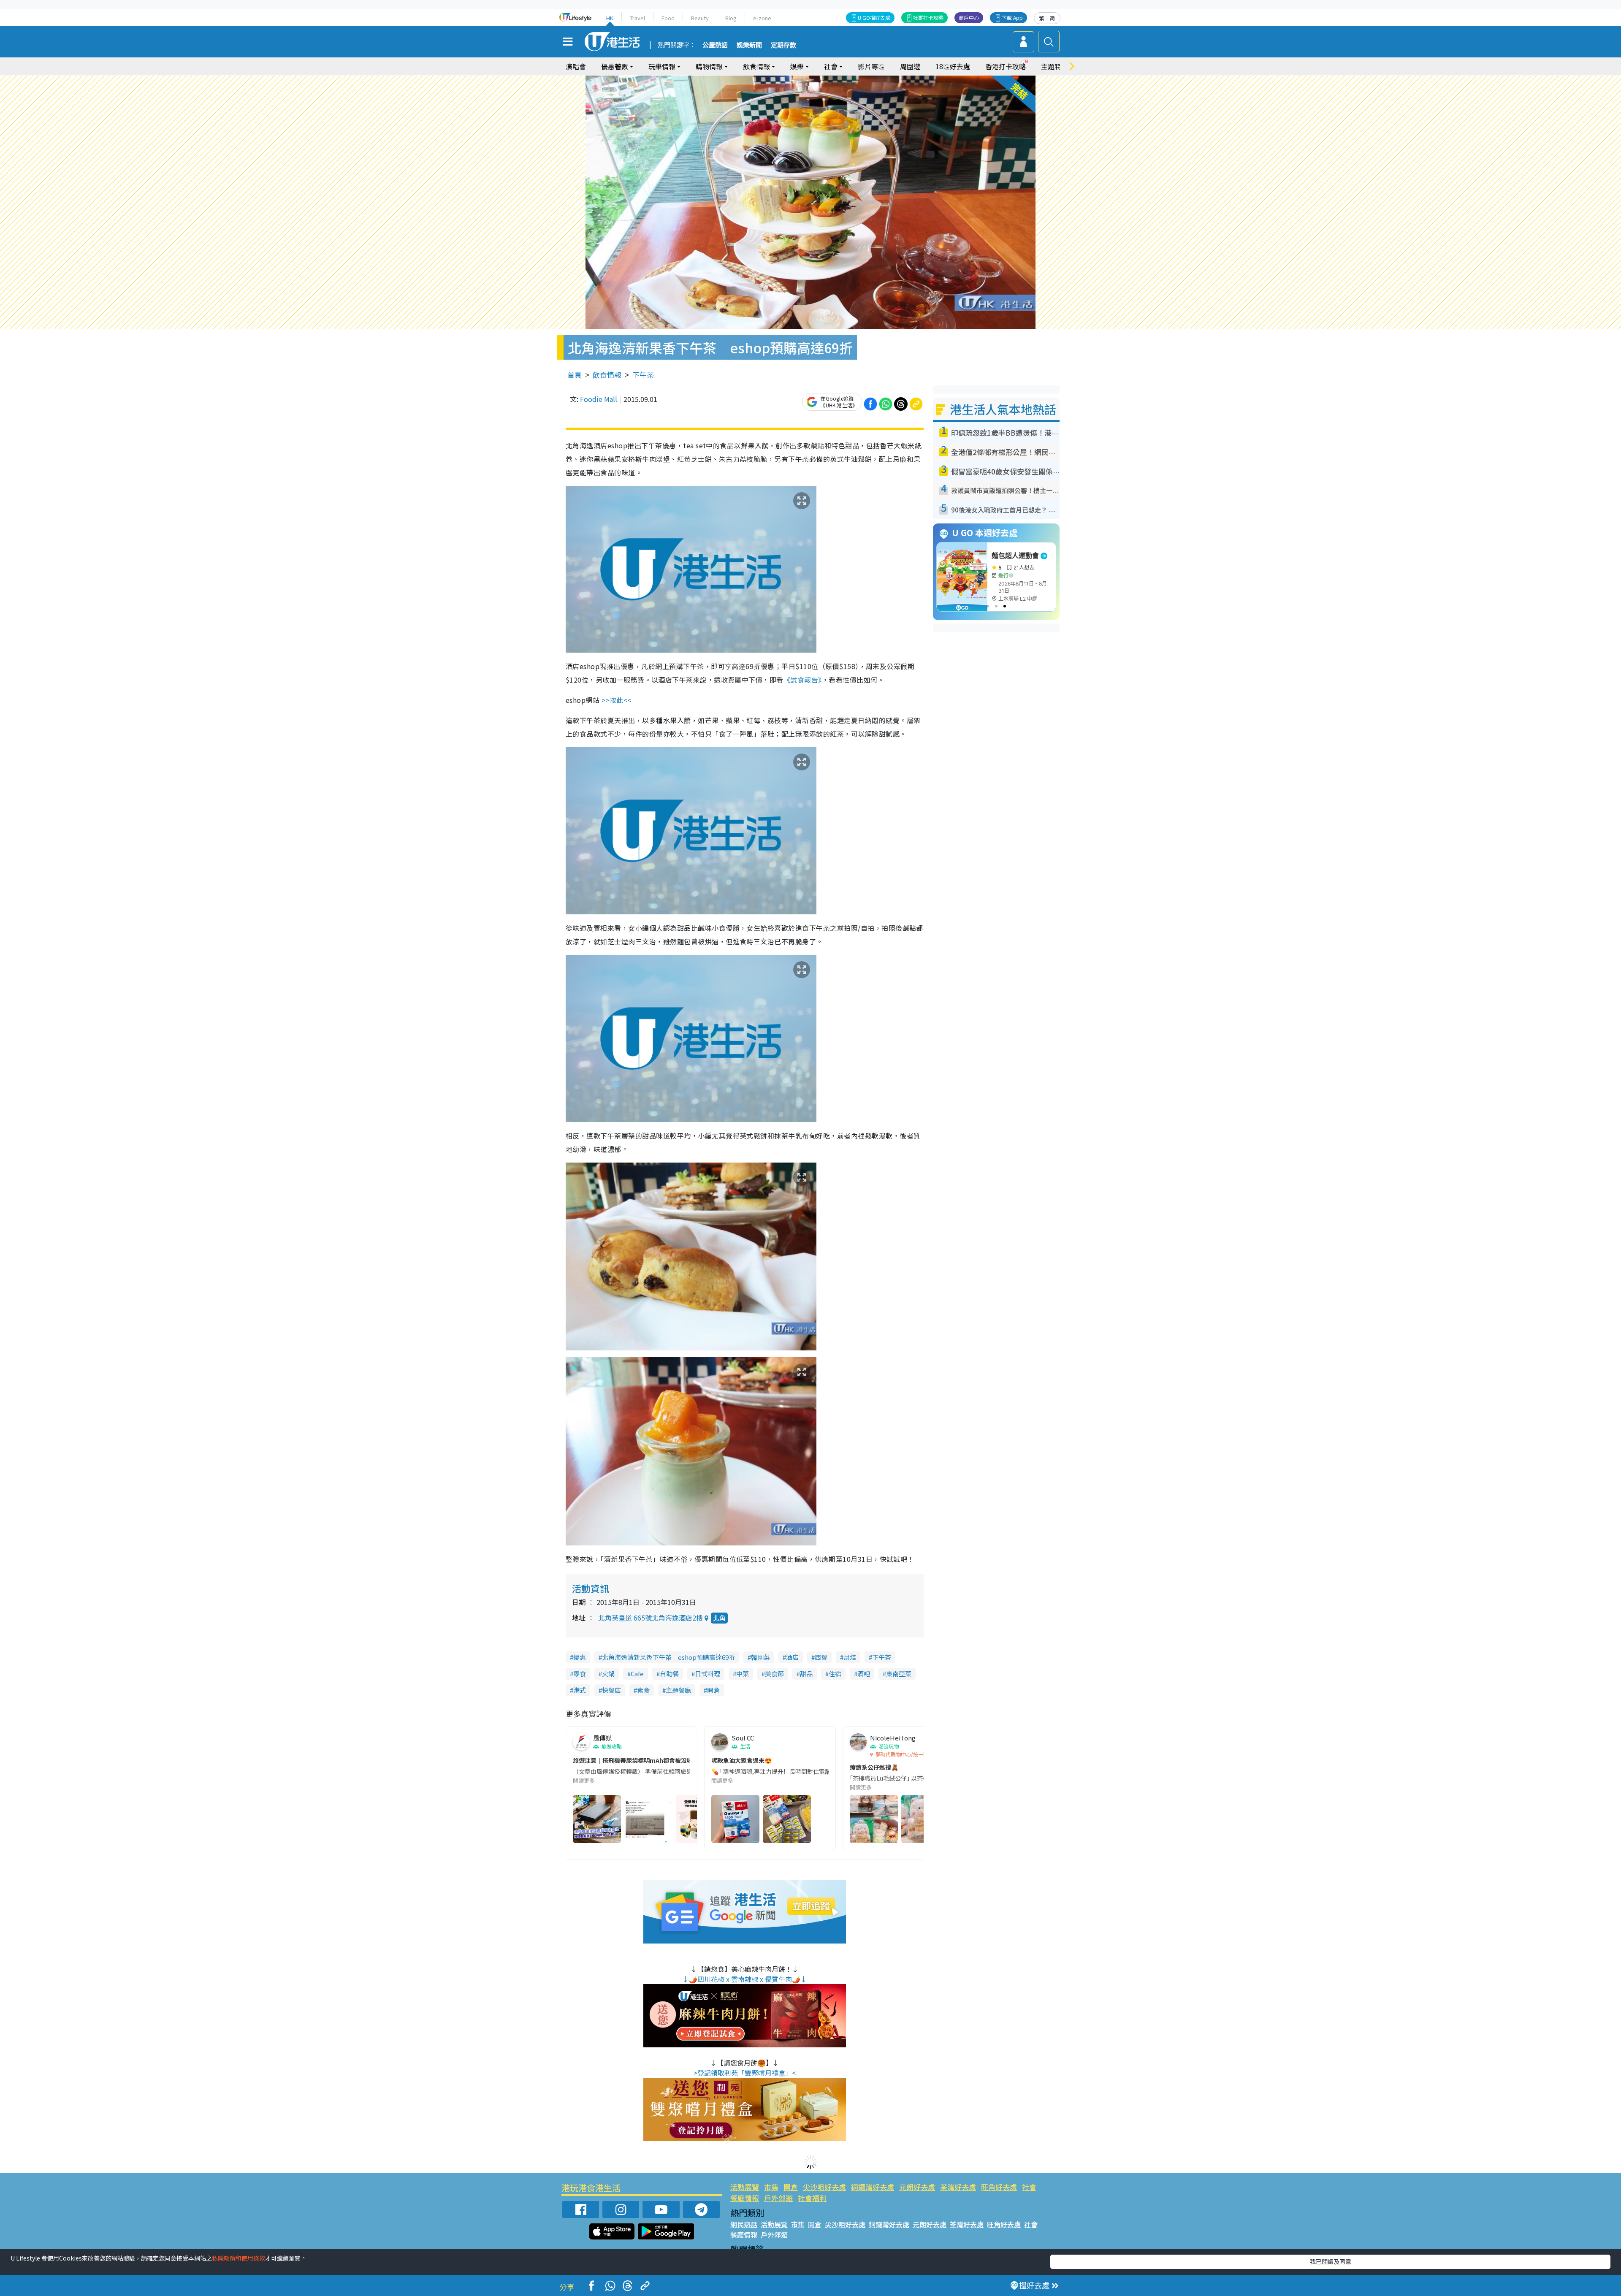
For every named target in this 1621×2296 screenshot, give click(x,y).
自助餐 (669, 1674)
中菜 (743, 1674)
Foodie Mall (599, 399)
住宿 (835, 1674)
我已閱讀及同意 (1331, 2261)
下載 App (1012, 18)
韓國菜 (760, 1657)
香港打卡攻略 (1006, 66)
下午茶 (643, 375)
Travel (637, 18)
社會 (1029, 2187)
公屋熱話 (715, 45)
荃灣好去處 (958, 2187)
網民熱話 (744, 2224)
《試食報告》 (803, 680)
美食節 (774, 1674)
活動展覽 (745, 2187)
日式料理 (707, 1674)
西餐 (821, 1657)
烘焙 (850, 1657)
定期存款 (783, 45)
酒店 (792, 1657)
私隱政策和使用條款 (239, 2258)
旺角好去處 (999, 2187)
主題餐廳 (678, 1690)
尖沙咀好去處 (824, 2187)
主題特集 (1054, 66)
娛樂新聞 (749, 45)
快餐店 (611, 1690)
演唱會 (576, 66)
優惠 (580, 1657)
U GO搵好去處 (874, 18)
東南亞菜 (899, 1674)
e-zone (762, 18)
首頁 (575, 375)
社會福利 (812, 2198)
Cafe (637, 1674)
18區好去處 (953, 66)
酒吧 (864, 1674)
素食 (643, 1690)
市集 (771, 2187)
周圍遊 (910, 66)
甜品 (806, 1674)
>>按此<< (617, 700)
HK (610, 18)
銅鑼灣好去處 (873, 2187)
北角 (719, 1618)
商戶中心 (969, 18)
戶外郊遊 (778, 2198)
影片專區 (871, 66)
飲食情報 (607, 375)
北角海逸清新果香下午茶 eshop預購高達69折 (668, 1657)
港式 (580, 1690)
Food (668, 18)
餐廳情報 (745, 2198)
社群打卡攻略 (928, 18)
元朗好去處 (917, 2187)
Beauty (700, 18)
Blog (731, 18)
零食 (580, 1674)
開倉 (713, 1690)
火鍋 (608, 1674)
